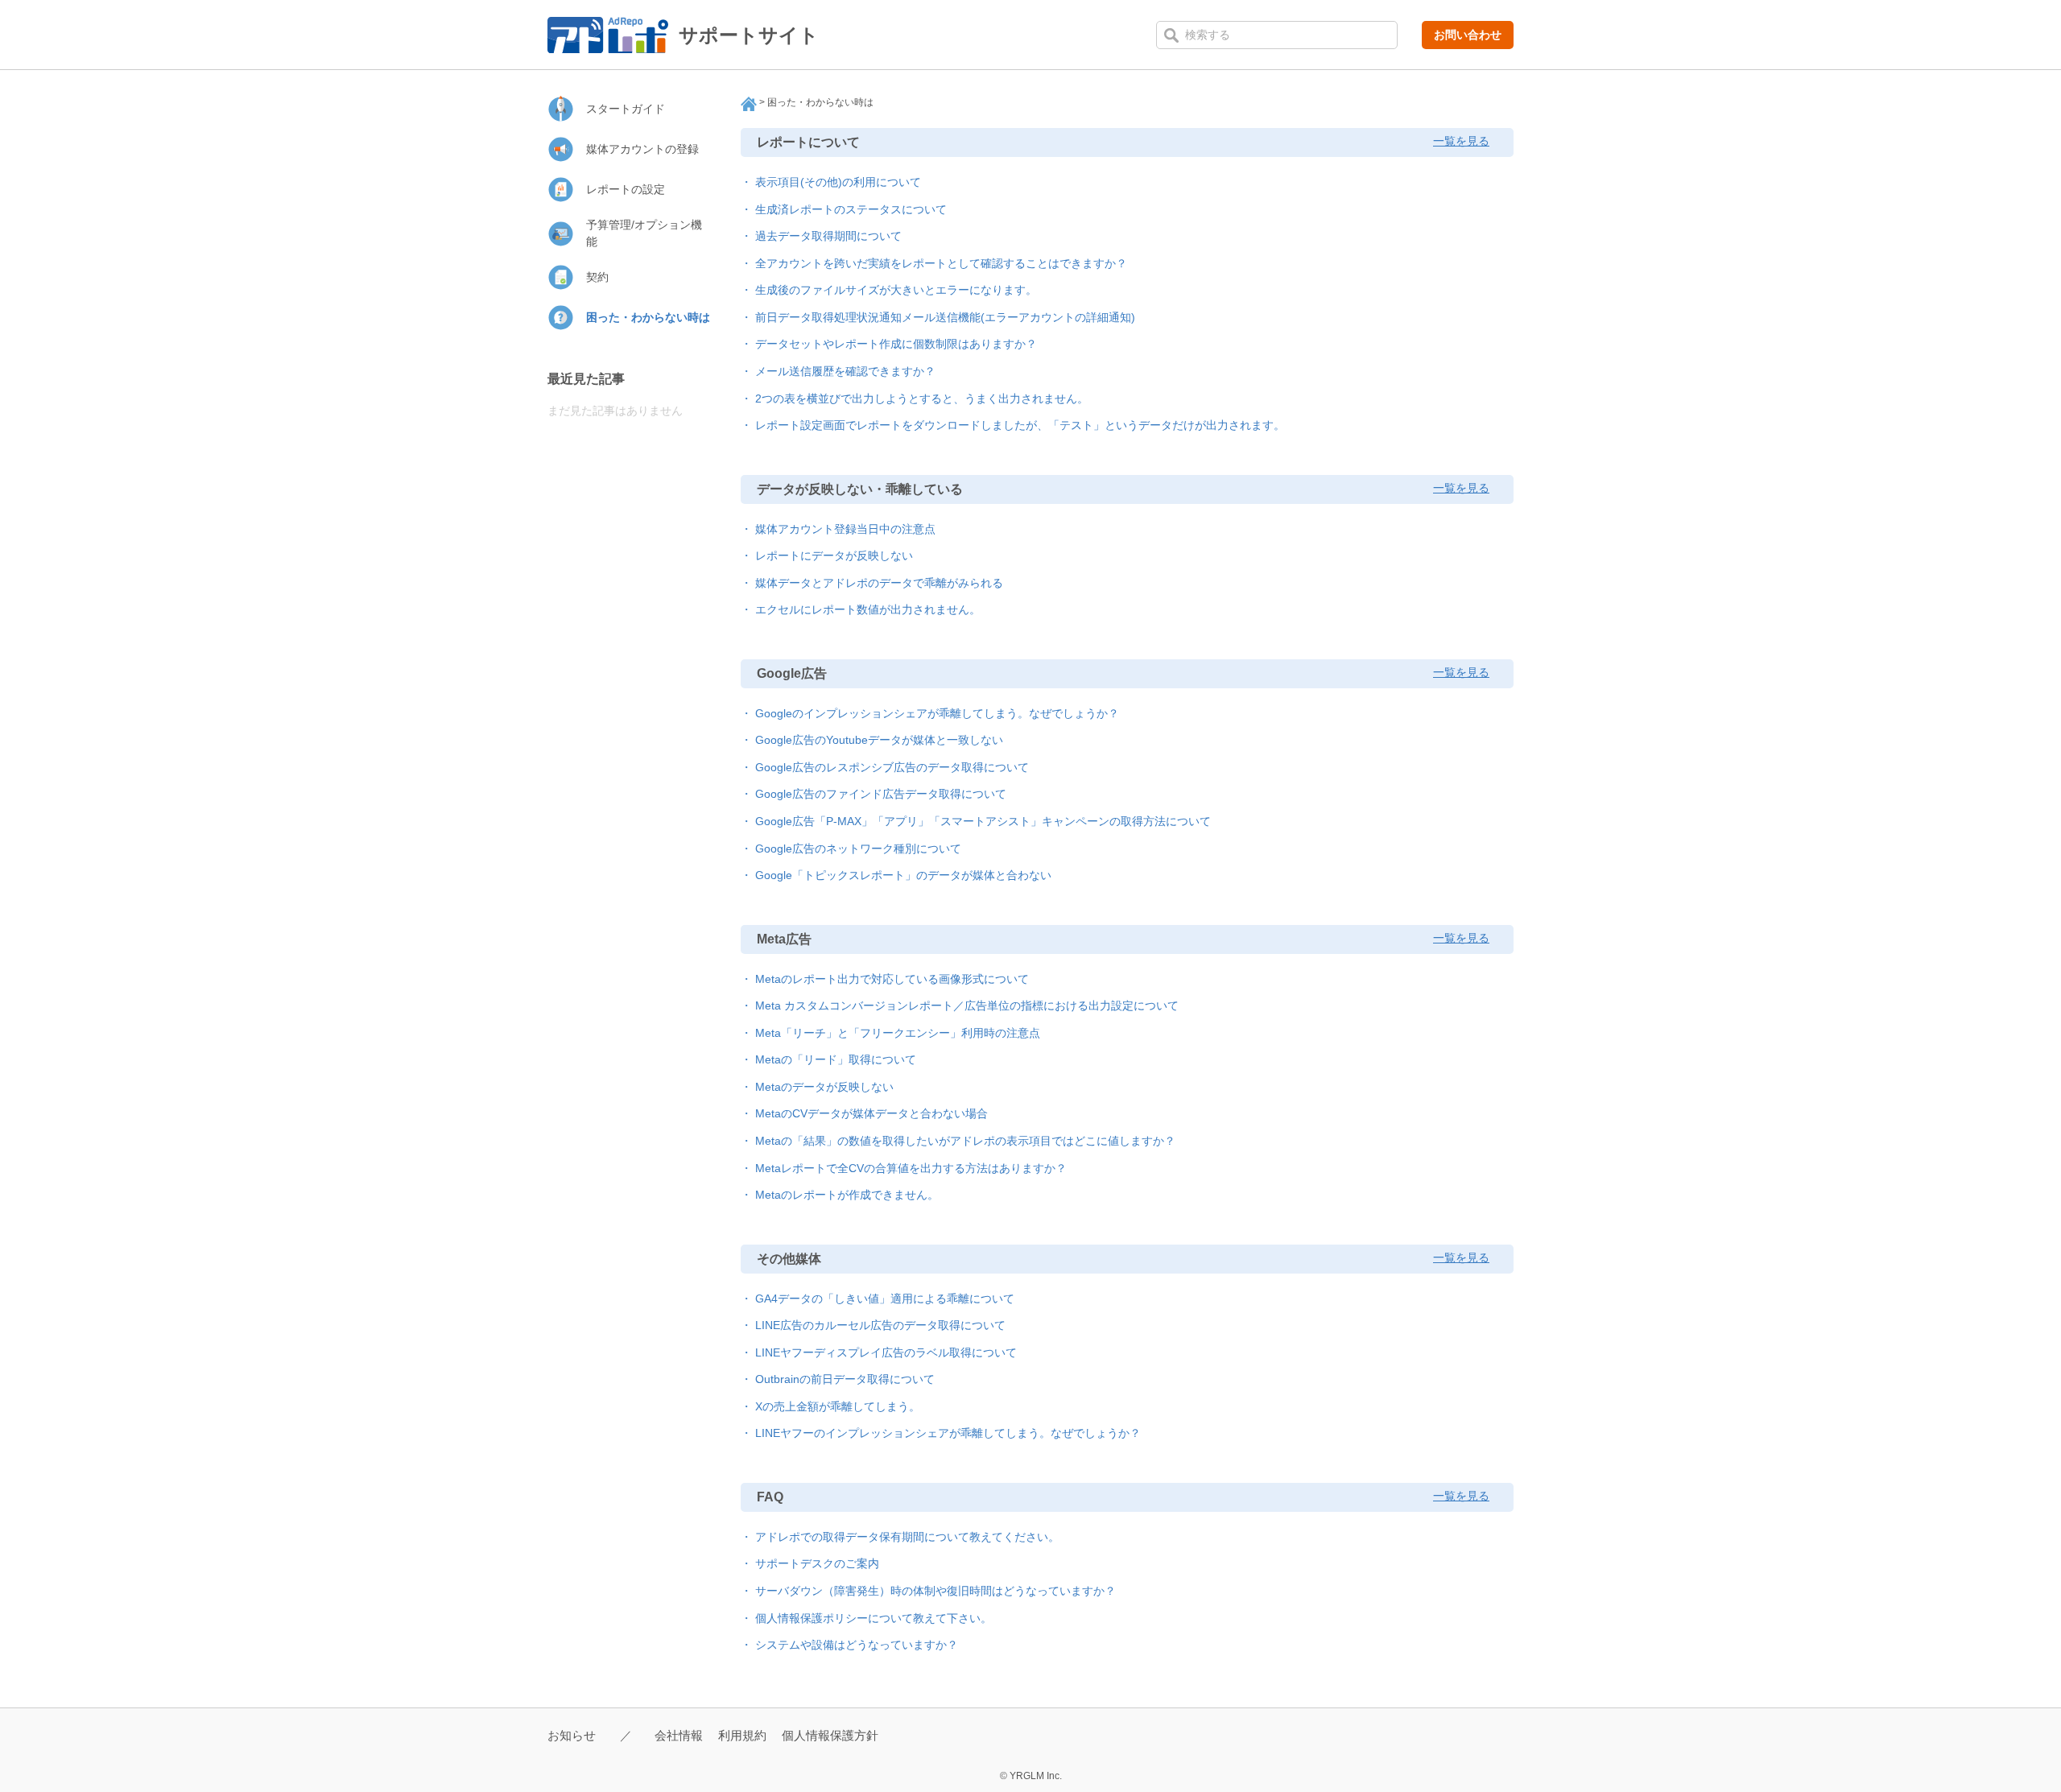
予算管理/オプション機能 (644, 233)
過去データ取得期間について (828, 236)
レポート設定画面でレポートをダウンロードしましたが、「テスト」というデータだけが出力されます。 (1020, 425)
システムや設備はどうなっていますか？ (857, 1645)
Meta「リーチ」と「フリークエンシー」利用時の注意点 (898, 1033)
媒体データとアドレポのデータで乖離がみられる (879, 583)
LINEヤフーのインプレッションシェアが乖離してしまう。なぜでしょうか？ (948, 1433)
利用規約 (742, 1735)
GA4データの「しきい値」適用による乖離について (885, 1299)
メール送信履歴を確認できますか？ (845, 371)
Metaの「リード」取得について (836, 1059)
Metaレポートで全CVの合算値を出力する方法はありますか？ (911, 1168)
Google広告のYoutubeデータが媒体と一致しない (879, 740)
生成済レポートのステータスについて (851, 209)
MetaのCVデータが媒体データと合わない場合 (871, 1113)
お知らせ (572, 1735)
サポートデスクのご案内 (817, 1563)
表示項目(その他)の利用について (838, 182)
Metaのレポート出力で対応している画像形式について (892, 979)
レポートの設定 (626, 189)
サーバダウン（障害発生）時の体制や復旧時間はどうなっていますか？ (936, 1591)
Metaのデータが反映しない (824, 1087)
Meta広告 (784, 939)
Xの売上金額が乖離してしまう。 (838, 1406)
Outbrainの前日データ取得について (845, 1379)
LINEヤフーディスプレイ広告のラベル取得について (886, 1352)
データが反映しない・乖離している (860, 489)
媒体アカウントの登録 (642, 149)
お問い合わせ (1468, 35)
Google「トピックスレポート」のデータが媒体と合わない (903, 875)
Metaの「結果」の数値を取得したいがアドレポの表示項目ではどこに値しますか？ (965, 1141)
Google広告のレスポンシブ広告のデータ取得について (892, 767)
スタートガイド (626, 109)
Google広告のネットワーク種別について (858, 849)
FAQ (770, 1497)
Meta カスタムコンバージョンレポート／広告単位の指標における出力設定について (967, 1005)
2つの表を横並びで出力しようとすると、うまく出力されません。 (922, 398)
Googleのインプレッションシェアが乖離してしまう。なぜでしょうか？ (937, 713)
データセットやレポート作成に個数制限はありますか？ (896, 344)
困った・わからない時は (648, 317)
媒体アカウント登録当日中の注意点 (845, 529)
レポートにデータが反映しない (834, 555)
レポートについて (808, 142)
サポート (749, 104)
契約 (597, 277)
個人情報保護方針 (830, 1735)
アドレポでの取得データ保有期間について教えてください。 (907, 1537)
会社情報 (679, 1735)
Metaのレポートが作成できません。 (847, 1195)
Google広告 (792, 673)
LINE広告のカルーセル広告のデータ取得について (880, 1325)
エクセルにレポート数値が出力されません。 (868, 609)
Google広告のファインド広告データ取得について (881, 794)
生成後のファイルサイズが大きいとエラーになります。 (896, 290)
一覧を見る (1461, 141)
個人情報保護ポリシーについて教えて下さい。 (874, 1618)
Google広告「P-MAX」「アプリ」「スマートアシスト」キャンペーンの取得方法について (983, 821)
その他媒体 (789, 1259)
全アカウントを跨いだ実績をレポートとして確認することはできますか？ (941, 263)
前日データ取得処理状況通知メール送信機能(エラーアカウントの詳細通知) (945, 317)
